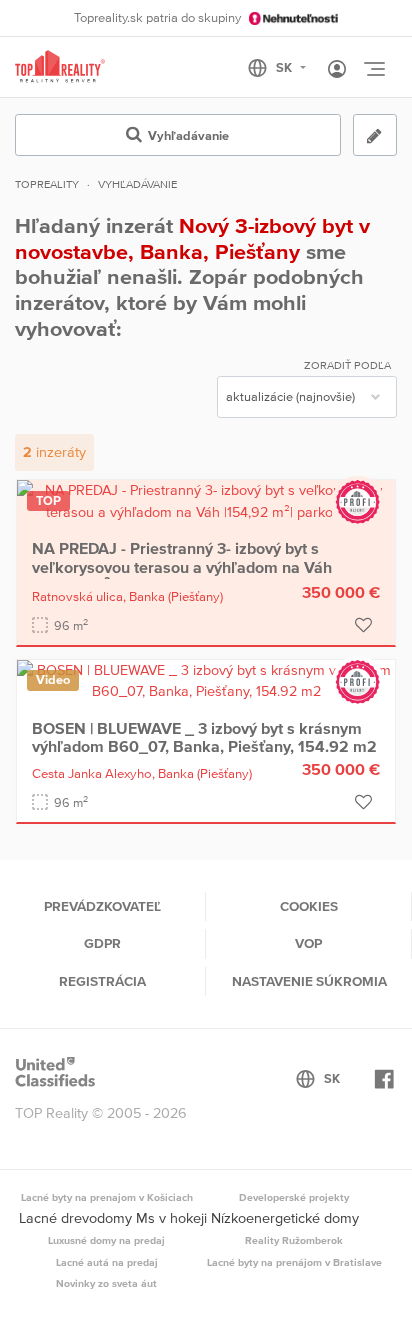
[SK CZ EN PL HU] (285, 68)
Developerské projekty (294, 1197)
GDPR (102, 943)
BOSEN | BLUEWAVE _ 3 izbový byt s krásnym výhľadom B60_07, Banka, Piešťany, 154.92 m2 (204, 737)
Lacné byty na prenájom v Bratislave (294, 1262)
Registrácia (102, 981)
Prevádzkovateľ (102, 906)
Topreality (47, 184)
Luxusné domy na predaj (106, 1240)
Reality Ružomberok (294, 1240)
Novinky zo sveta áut (106, 1283)
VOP (308, 943)
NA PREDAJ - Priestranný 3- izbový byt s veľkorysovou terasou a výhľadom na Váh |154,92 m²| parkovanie (182, 566)
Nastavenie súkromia (309, 981)
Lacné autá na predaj (107, 1262)
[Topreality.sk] (60, 67)
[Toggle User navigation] (337, 70)
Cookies (309, 906)
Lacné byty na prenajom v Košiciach (107, 1197)
